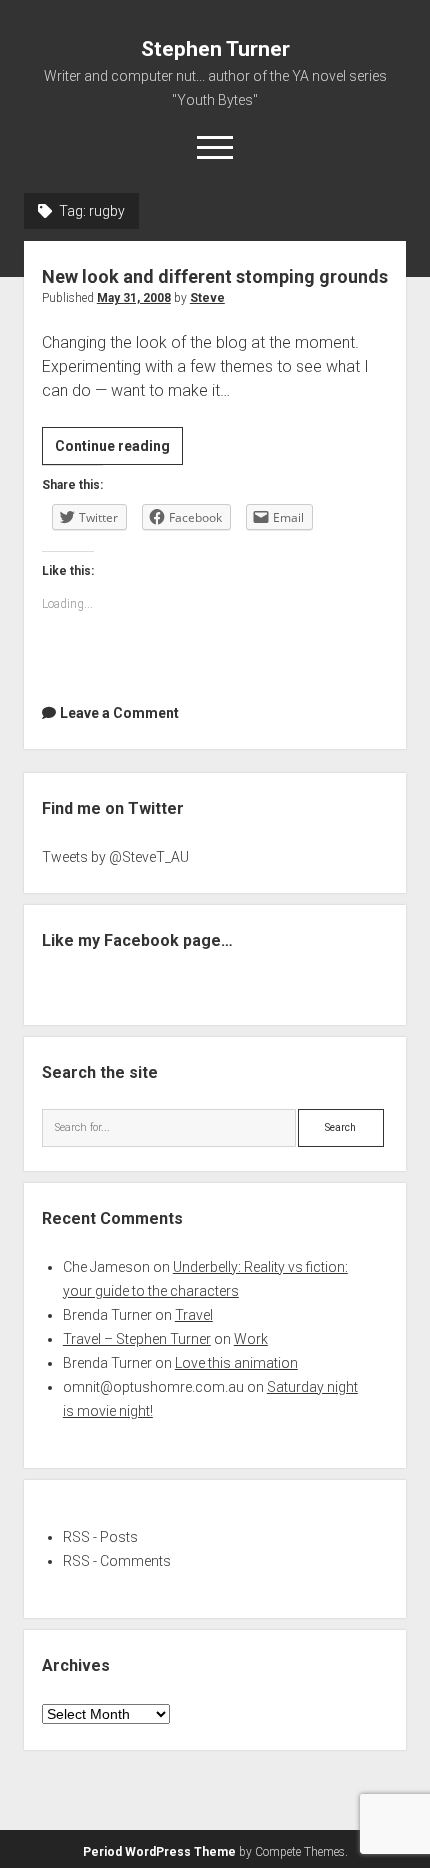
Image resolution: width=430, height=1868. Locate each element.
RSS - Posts (100, 1537)
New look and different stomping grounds (215, 276)
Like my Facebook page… (137, 940)
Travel (194, 1315)
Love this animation (236, 1363)
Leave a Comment (119, 713)
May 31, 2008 (134, 298)
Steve (207, 298)
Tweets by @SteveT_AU (115, 857)
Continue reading (119, 451)
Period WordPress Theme (159, 1852)
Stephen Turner (215, 49)
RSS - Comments (117, 1561)
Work (251, 1339)
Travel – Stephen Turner (137, 1339)
